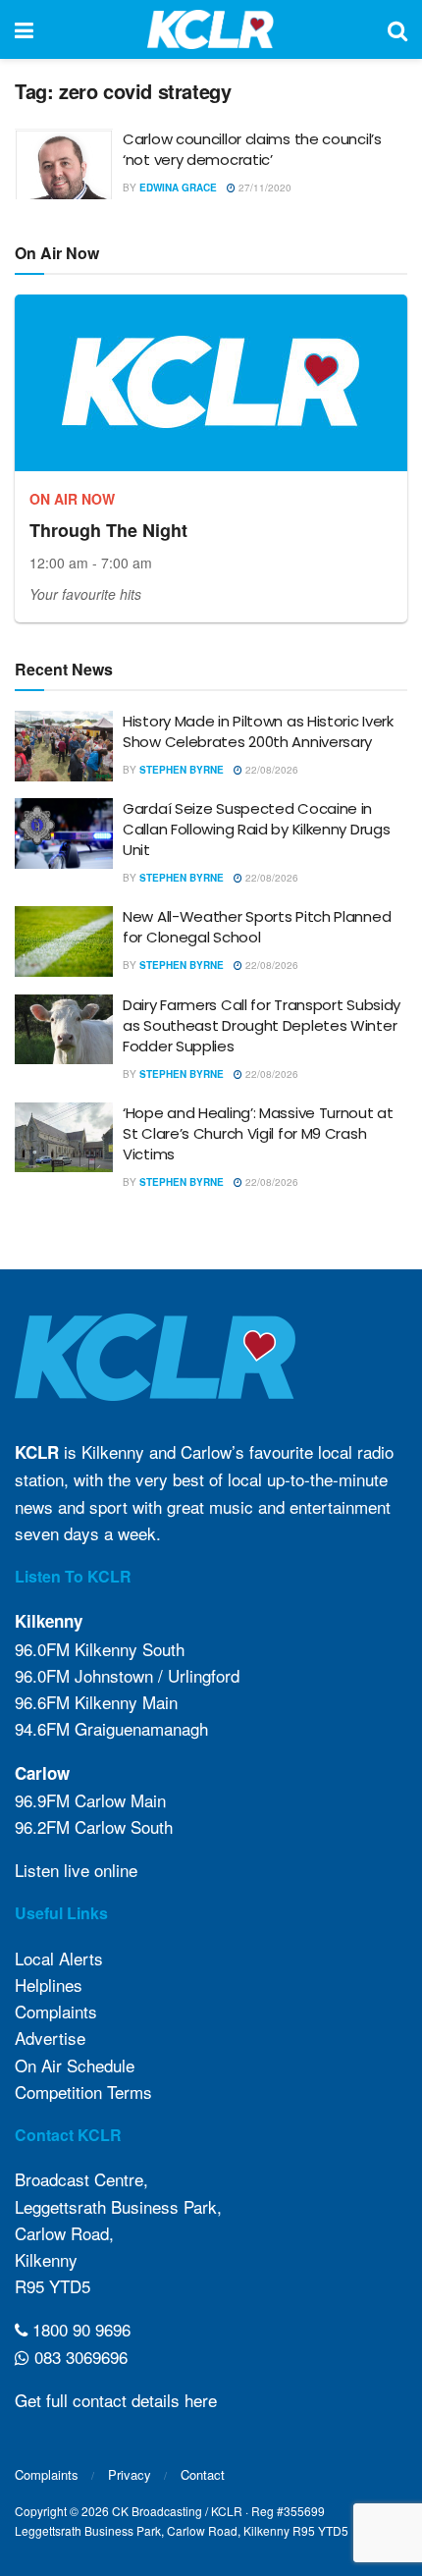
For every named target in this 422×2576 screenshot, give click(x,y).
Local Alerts (59, 1958)
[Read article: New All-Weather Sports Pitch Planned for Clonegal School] (64, 941)
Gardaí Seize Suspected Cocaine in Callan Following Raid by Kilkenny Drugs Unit (256, 829)
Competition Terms (83, 2092)
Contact (203, 2474)
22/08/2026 (270, 770)
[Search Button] (397, 29)
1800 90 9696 (79, 2329)
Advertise (50, 2038)
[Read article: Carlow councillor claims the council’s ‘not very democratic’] (64, 164)
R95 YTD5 (53, 2286)
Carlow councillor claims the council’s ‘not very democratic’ (252, 149)
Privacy (130, 2474)
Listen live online (76, 1870)
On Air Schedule (75, 2065)
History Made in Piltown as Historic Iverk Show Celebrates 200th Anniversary (258, 731)
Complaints (56, 2011)
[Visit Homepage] (211, 29)
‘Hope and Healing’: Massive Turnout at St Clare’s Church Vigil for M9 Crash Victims (258, 1133)
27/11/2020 (264, 188)
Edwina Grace (178, 188)
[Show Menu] (24, 29)
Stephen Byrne (182, 770)
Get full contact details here (116, 2400)
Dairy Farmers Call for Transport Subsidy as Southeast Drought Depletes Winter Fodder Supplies (262, 1025)
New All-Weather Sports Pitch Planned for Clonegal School (257, 927)
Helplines (49, 1985)
